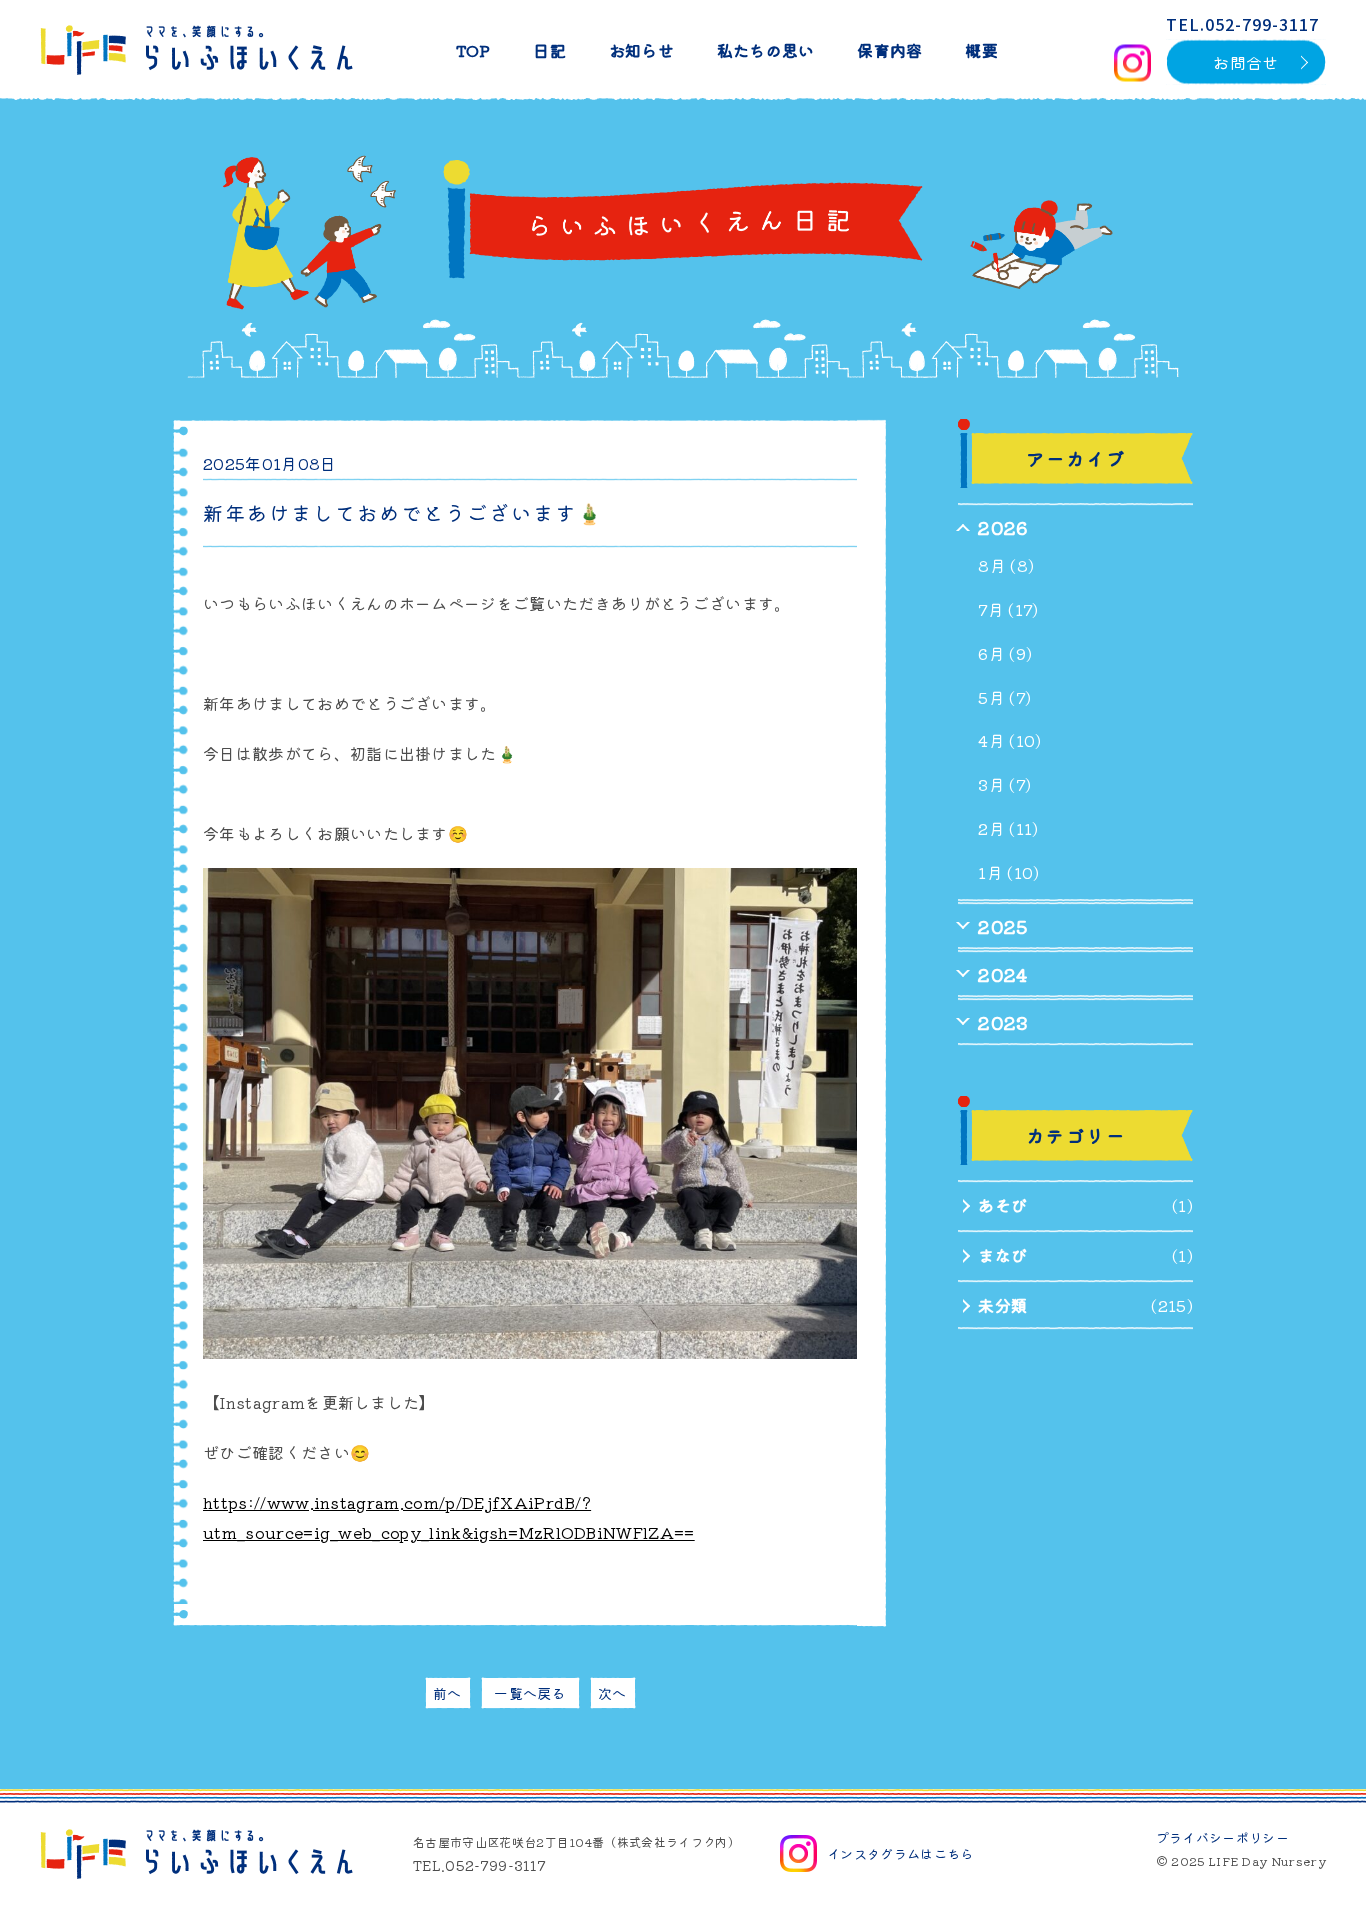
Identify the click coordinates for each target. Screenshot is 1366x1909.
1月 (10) (1008, 872)
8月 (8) (1006, 565)
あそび (1002, 1205)
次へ (612, 1693)
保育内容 (889, 50)
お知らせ (641, 50)
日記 (549, 50)
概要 (981, 50)
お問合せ (1245, 62)
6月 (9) (1005, 653)
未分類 (1002, 1305)
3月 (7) (1004, 784)
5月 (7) (1004, 697)
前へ (447, 1693)
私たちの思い (766, 50)
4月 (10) (1009, 740)
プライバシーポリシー (1222, 1837)
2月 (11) (1008, 828)
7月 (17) (1008, 609)
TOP (473, 50)
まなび (1002, 1255)
